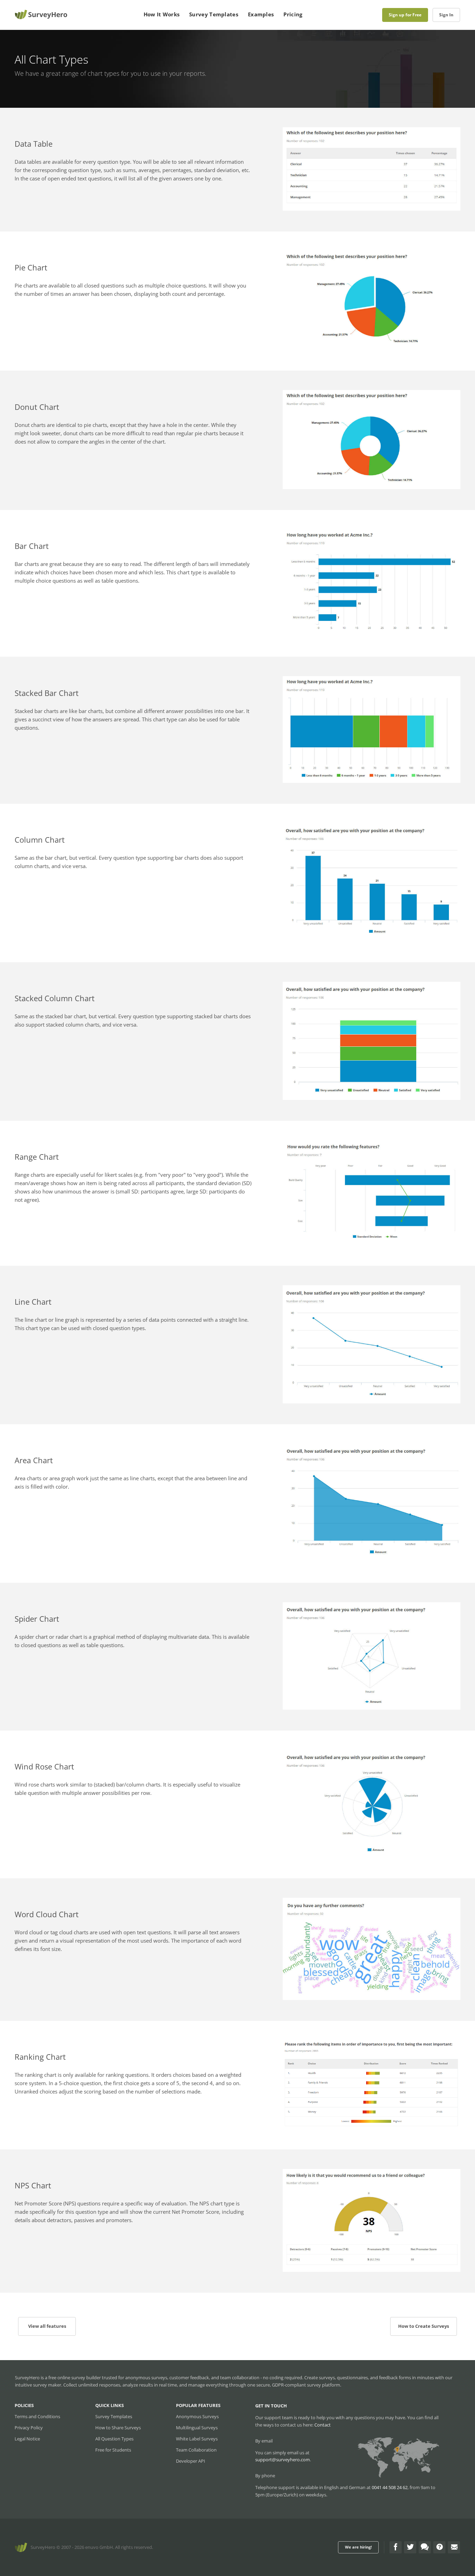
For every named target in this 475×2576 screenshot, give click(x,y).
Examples (261, 14)
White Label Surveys (197, 2439)
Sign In (446, 15)
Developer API (191, 2461)
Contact (323, 2425)
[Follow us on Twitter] (410, 2547)
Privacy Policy (29, 2428)
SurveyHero (43, 2547)
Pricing (293, 14)
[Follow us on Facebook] (396, 2547)
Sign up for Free (405, 15)
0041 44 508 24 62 (390, 2487)
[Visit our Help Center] (439, 2547)
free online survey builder (75, 2377)
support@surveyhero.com (283, 2460)
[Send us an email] (454, 2547)
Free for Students (113, 2450)
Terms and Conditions (37, 2416)
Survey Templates (214, 14)
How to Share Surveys (118, 2428)
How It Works (162, 14)
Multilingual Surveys (197, 2428)
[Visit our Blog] (425, 2547)
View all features (47, 2326)
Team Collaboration (196, 2450)
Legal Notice (27, 2439)
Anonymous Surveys (197, 2416)
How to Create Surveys (424, 2326)
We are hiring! (358, 2547)
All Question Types (114, 2439)
